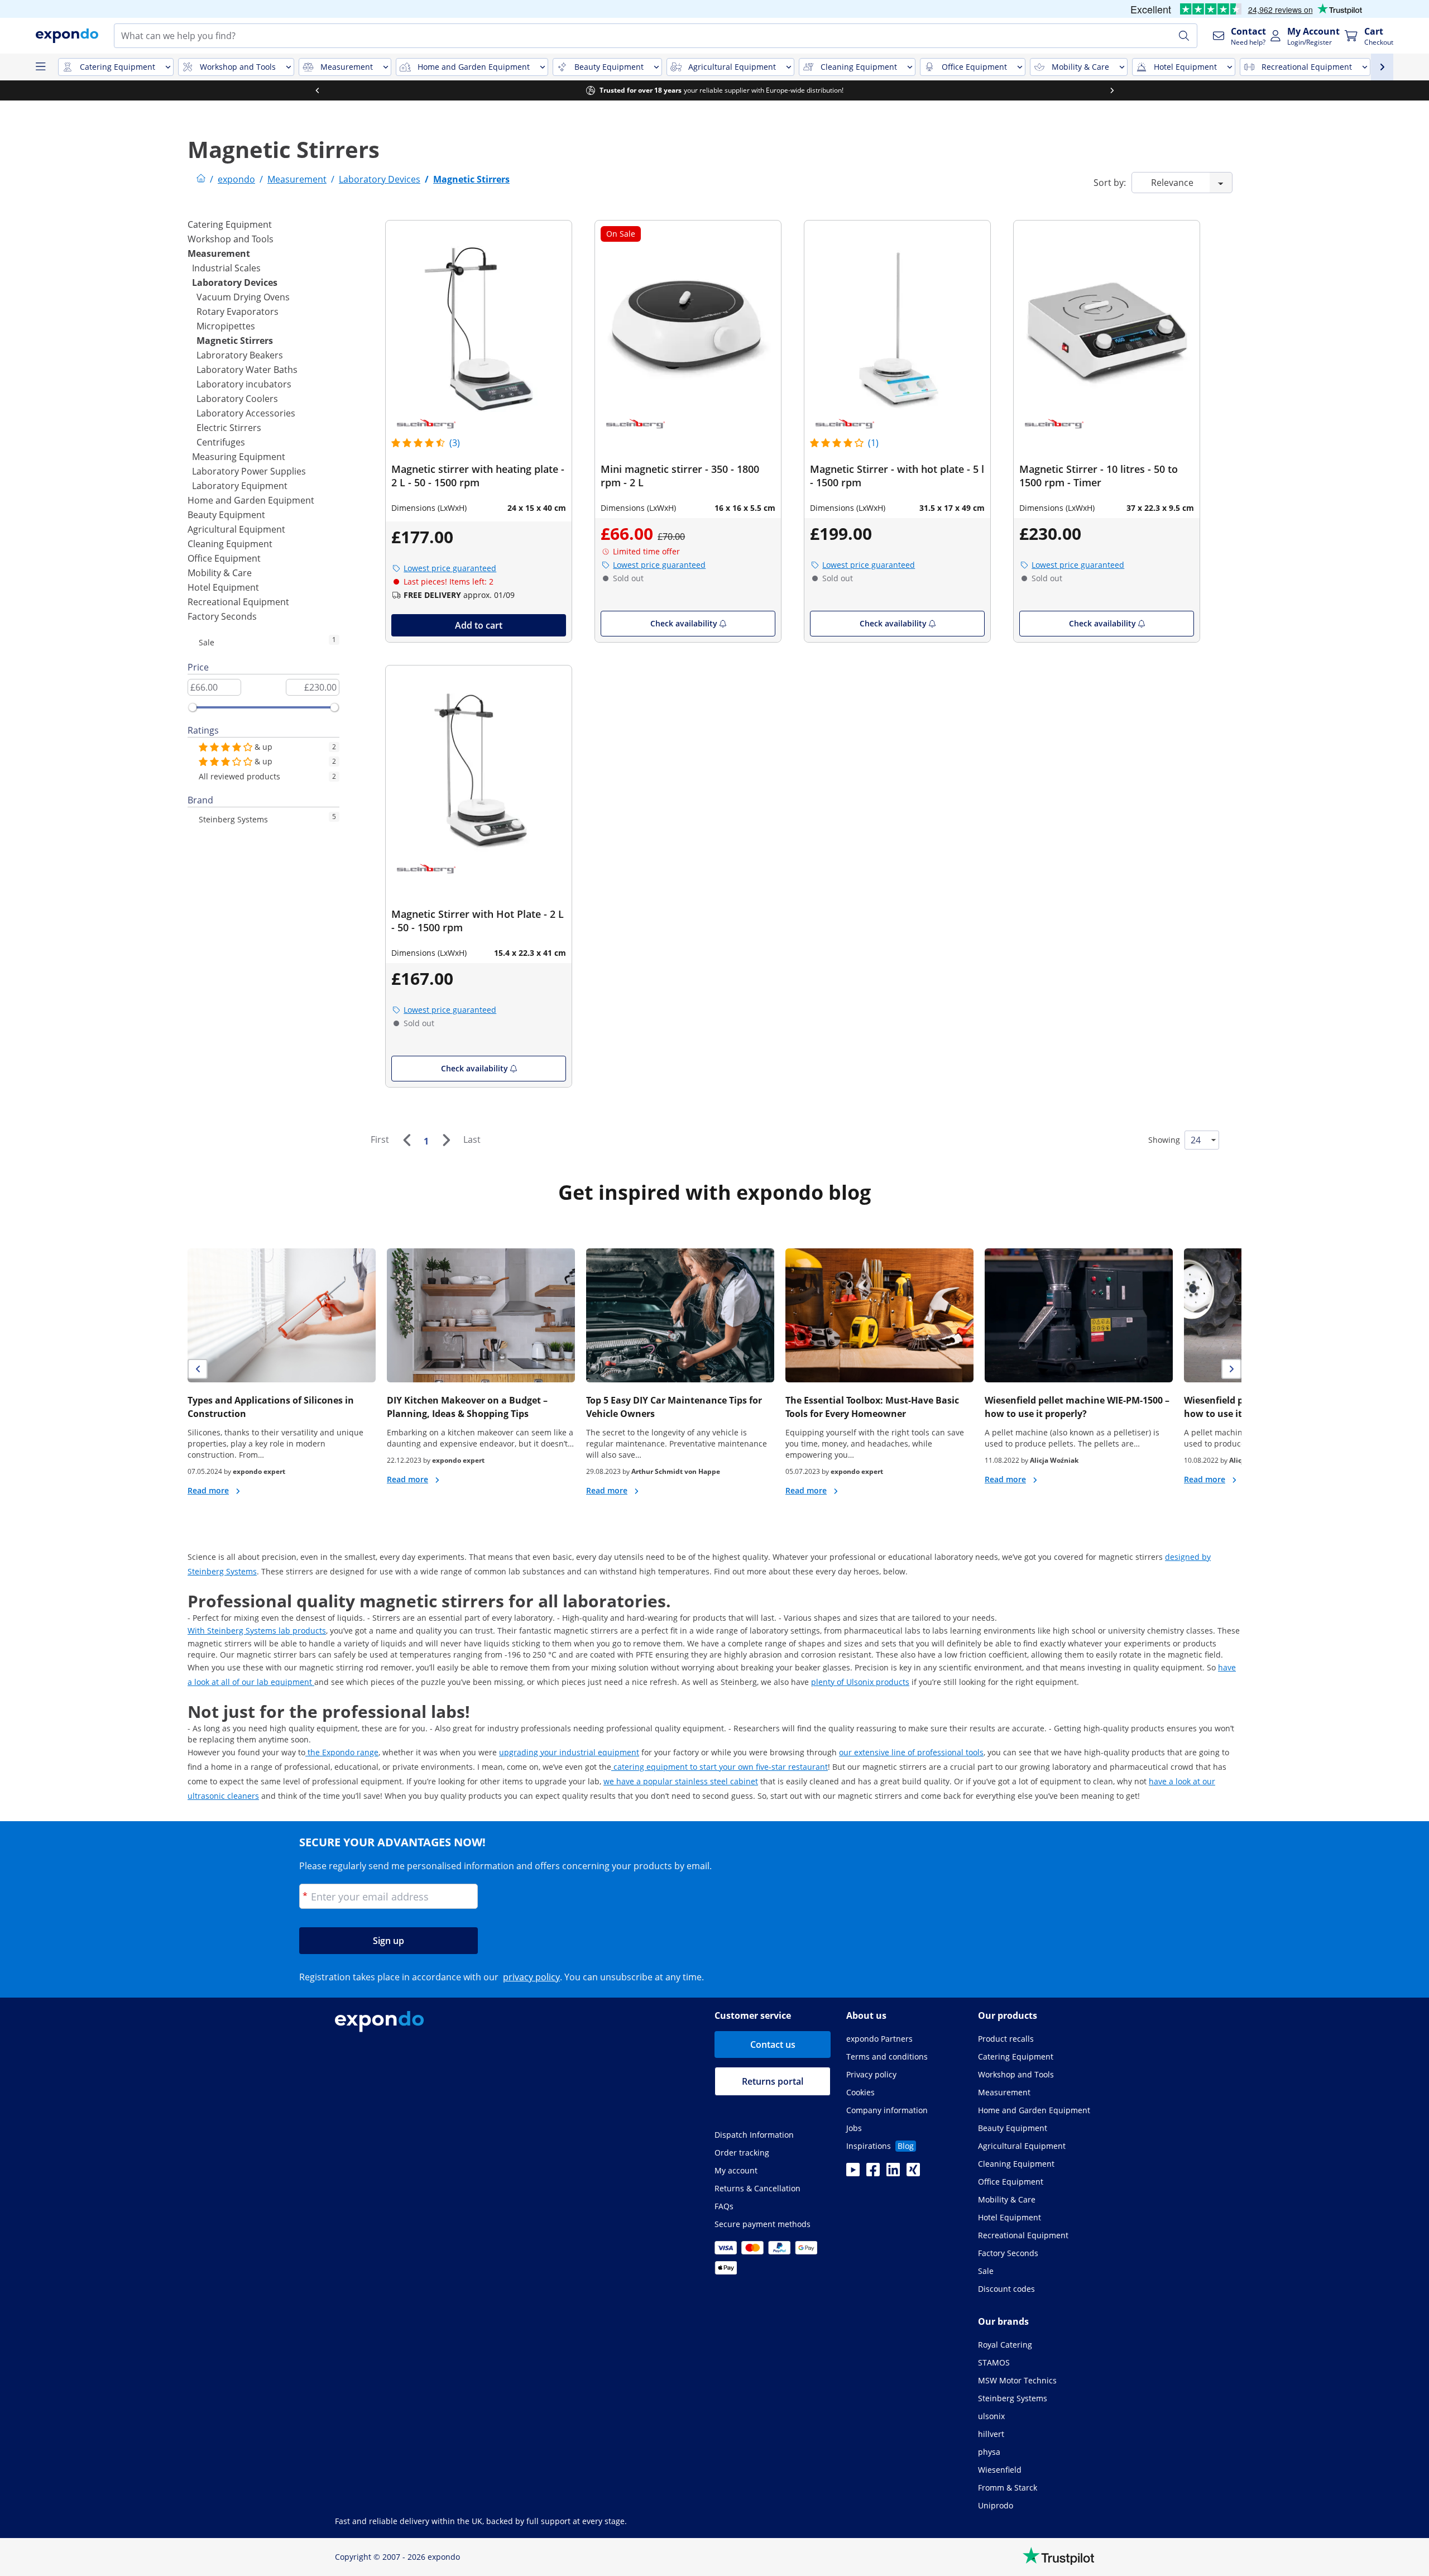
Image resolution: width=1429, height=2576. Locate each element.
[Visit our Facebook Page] (873, 2173)
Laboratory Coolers (237, 399)
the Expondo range (342, 1752)
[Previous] (406, 1140)
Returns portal (773, 2081)
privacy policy (531, 1977)
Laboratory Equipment (240, 486)
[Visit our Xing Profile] (913, 2173)
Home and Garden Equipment (251, 500)
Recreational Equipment (238, 602)
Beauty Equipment (226, 515)
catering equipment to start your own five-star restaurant (720, 1767)
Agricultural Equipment (236, 529)
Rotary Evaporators (238, 312)
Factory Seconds (222, 616)
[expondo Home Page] (201, 179)
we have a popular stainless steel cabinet (681, 1781)
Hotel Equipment (223, 587)
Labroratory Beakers (240, 355)
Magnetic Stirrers (235, 341)
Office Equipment (224, 558)
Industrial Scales (226, 268)
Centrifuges (221, 442)
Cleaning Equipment (230, 544)
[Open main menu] (40, 67)
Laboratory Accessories (246, 413)
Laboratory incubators (244, 384)
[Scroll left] (1349, 90)
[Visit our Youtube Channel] (853, 2173)
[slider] (193, 707)
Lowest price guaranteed (450, 568)
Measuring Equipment (239, 457)
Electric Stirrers (229, 428)
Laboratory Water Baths (247, 370)
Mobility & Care (220, 573)
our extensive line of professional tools (911, 1752)
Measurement (219, 253)
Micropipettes (226, 326)
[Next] (446, 1140)
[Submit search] (1184, 36)
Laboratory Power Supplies (249, 471)
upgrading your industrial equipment (569, 1752)
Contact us (773, 2044)
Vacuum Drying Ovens (243, 297)
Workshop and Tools (231, 239)
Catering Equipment (230, 224)
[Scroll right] (714, 90)
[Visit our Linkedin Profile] (893, 2173)
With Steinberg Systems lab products (257, 1631)
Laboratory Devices (235, 283)
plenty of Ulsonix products (860, 1682)
